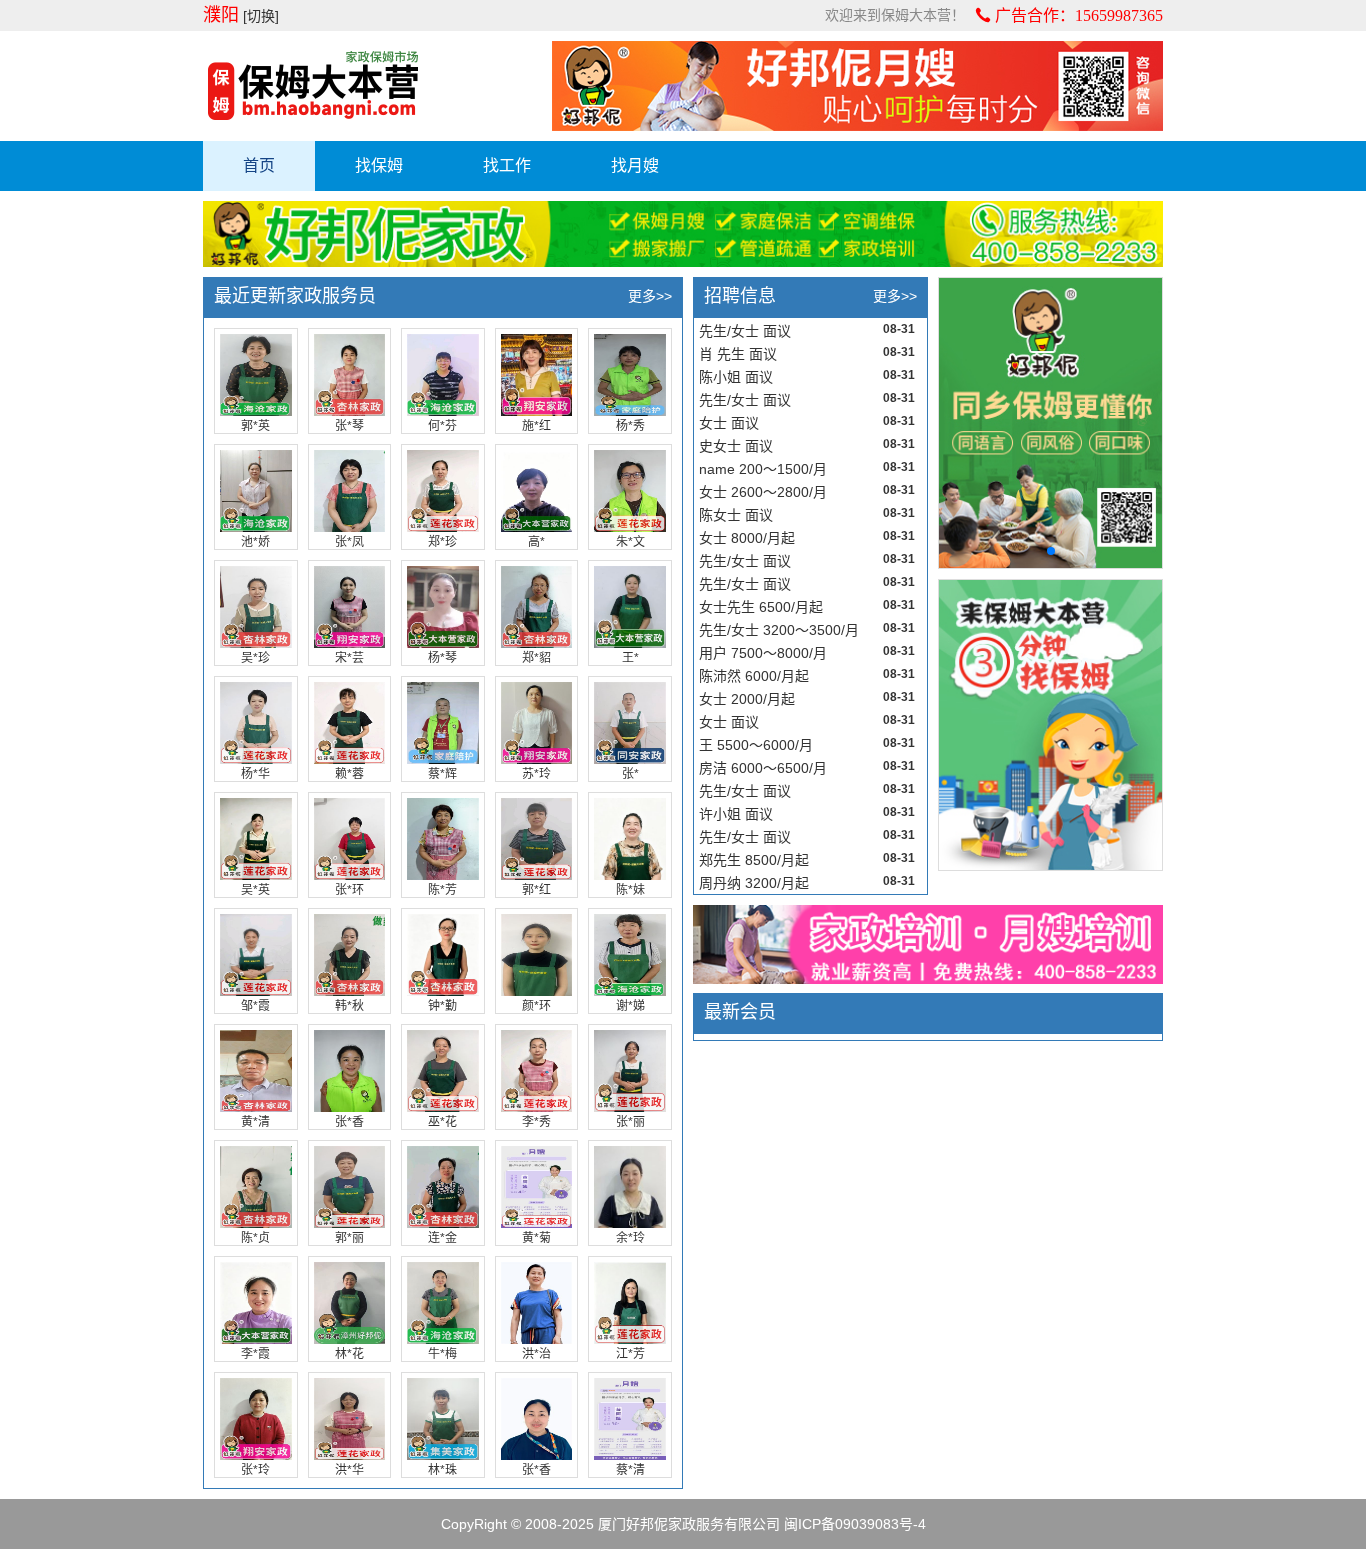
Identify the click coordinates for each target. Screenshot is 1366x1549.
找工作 (507, 165)
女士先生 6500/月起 (761, 607)
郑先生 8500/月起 (754, 860)
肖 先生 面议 (738, 354)
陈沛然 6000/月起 (754, 676)
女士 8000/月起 (747, 538)
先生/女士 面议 (745, 331)
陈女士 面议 (736, 515)
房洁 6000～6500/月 (763, 768)
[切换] (261, 16)
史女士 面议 (736, 446)
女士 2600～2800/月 (763, 492)
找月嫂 (635, 165)
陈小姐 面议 (736, 377)
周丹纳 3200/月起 (754, 883)
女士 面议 (729, 423)
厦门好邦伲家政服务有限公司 (689, 1524)
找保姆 (379, 165)
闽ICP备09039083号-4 (855, 1524)
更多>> (650, 296)
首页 (259, 165)
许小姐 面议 (736, 814)
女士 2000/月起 (747, 699)
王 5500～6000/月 (756, 745)
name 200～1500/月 (763, 469)
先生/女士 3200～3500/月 (779, 630)
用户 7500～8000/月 (763, 653)
